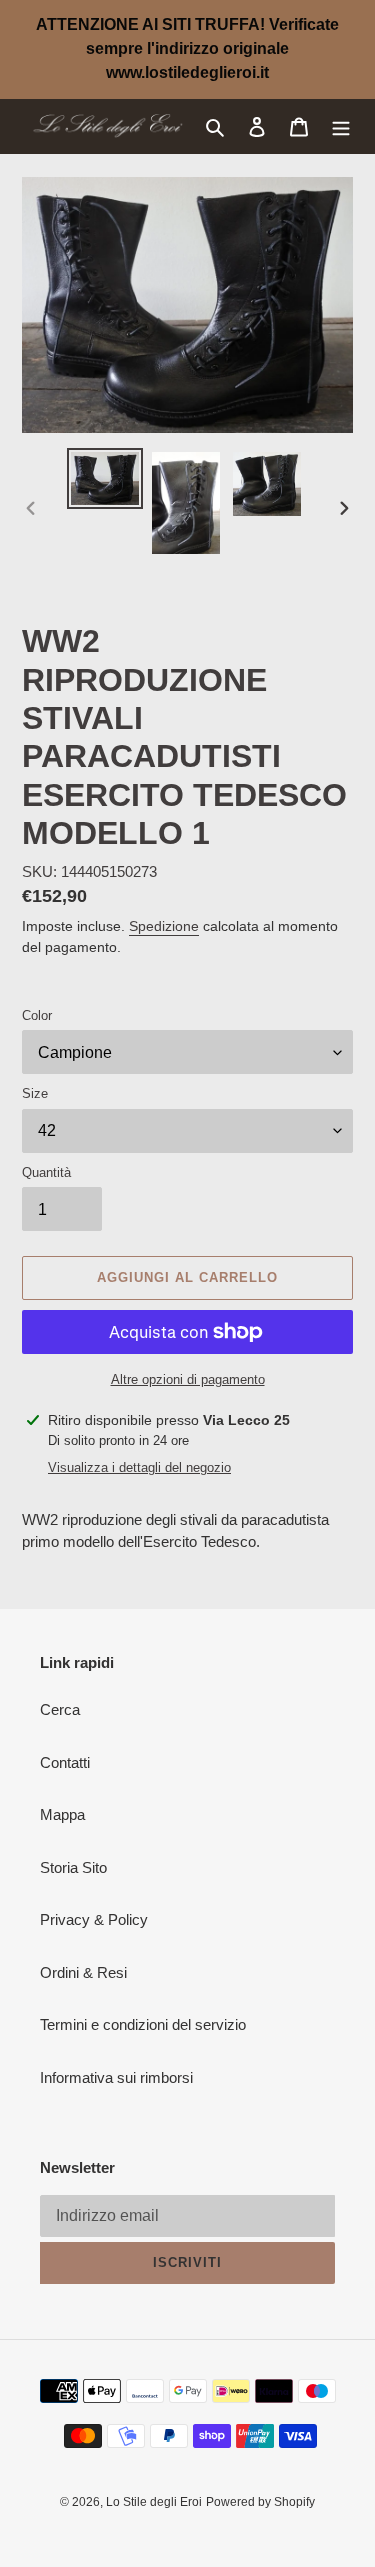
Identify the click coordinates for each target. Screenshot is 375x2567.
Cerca (60, 1709)
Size (35, 1093)
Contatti (65, 1762)
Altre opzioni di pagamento (188, 1379)
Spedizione (164, 926)
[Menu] (341, 126)
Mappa (62, 1814)
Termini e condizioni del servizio (143, 2024)
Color (37, 1015)
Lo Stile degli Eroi (154, 2502)
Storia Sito (73, 1867)
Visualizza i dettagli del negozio (139, 1467)
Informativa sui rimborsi (116, 2077)
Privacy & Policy (94, 1919)
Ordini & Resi (83, 1972)
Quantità (46, 1172)
